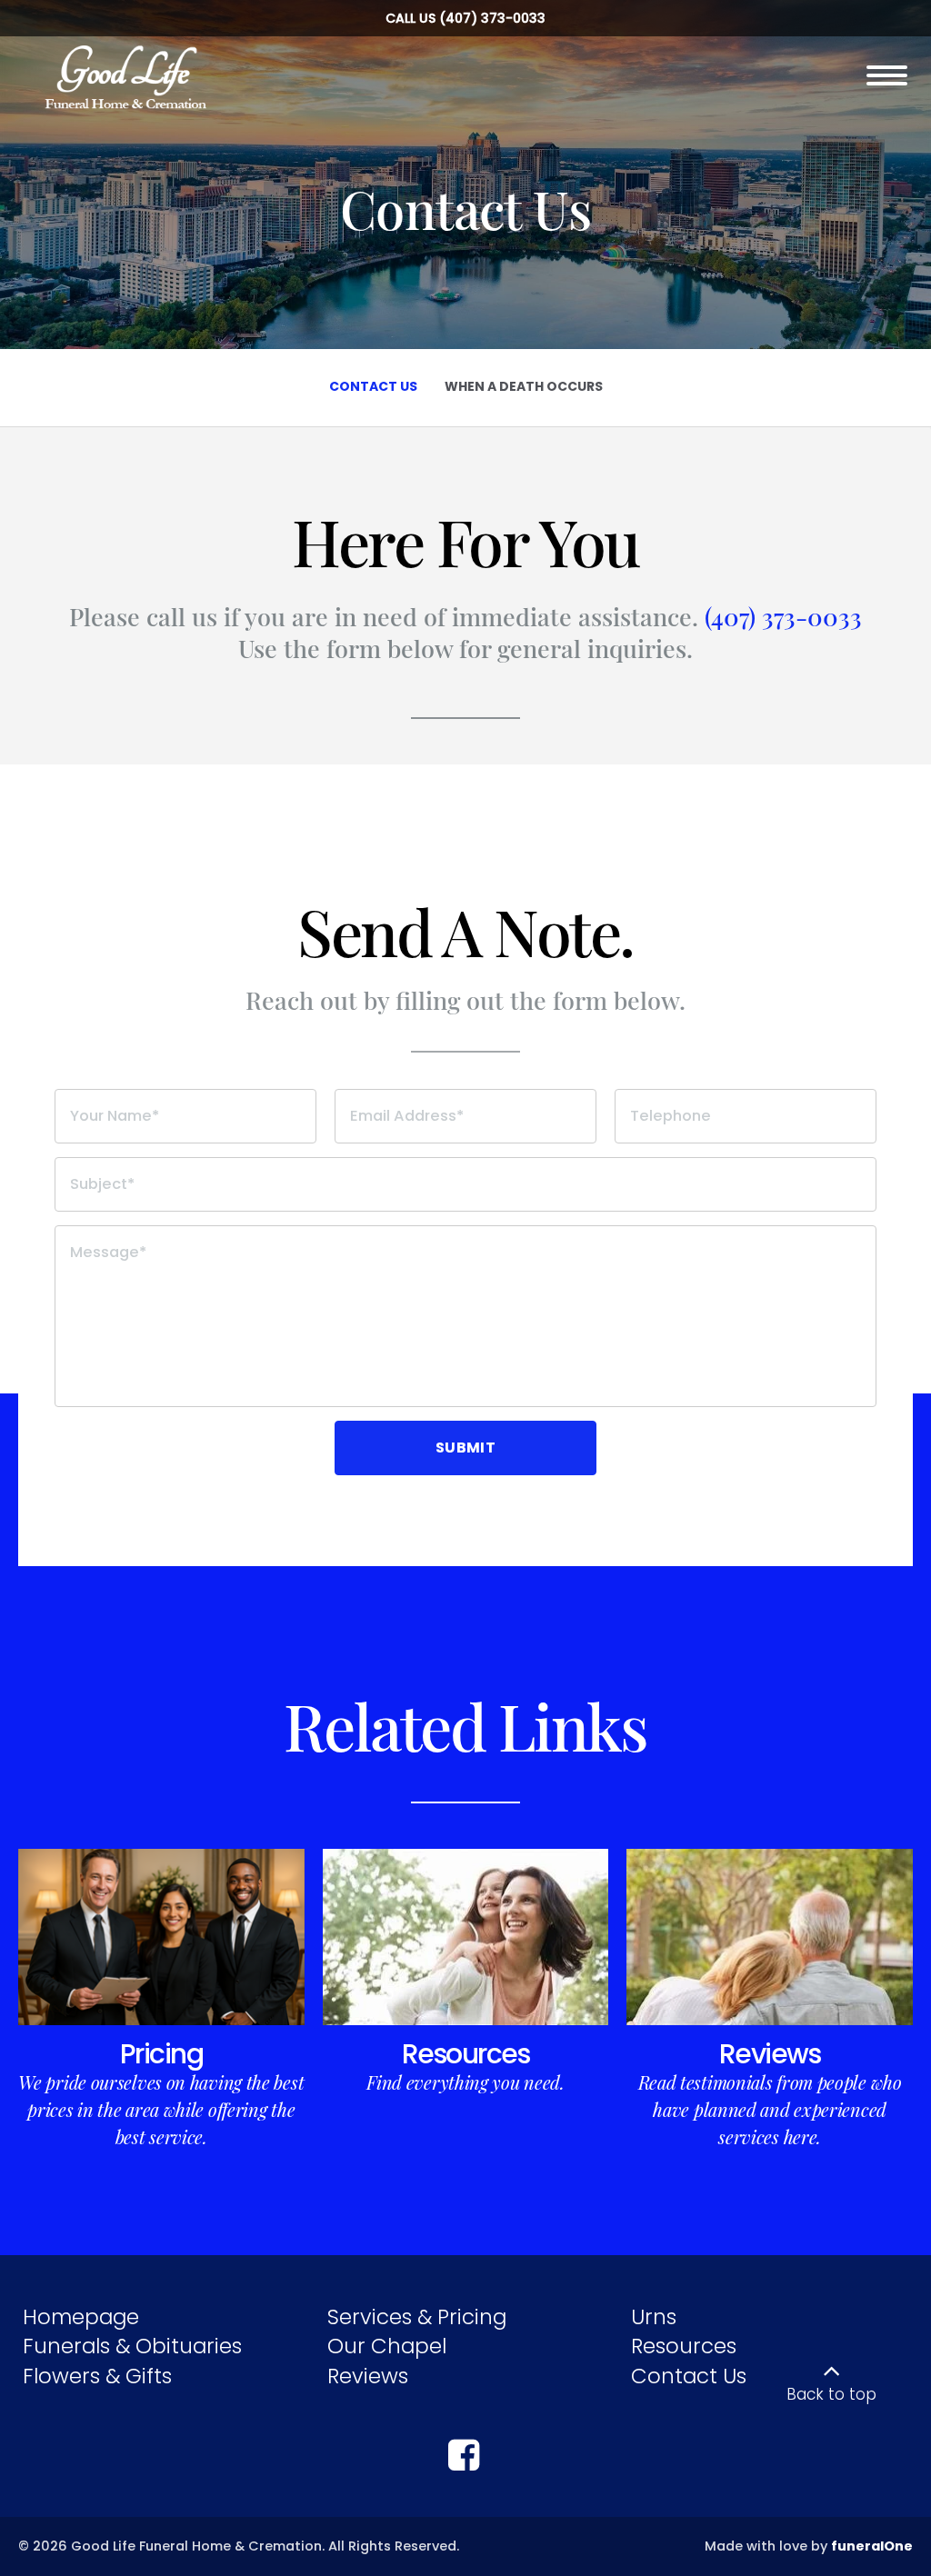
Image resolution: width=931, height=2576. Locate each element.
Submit (465, 1448)
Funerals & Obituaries (132, 2346)
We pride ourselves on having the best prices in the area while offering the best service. (161, 2109)
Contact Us (689, 2376)
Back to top (831, 2394)
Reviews (770, 2054)
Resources (466, 2054)
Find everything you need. (465, 2082)
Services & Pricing (417, 2317)
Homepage (81, 2317)
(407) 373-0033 (492, 18)
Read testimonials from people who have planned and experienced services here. (770, 2109)
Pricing (162, 2054)
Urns (654, 2317)
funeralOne (872, 2546)
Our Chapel (387, 2346)
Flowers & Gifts (97, 2376)
